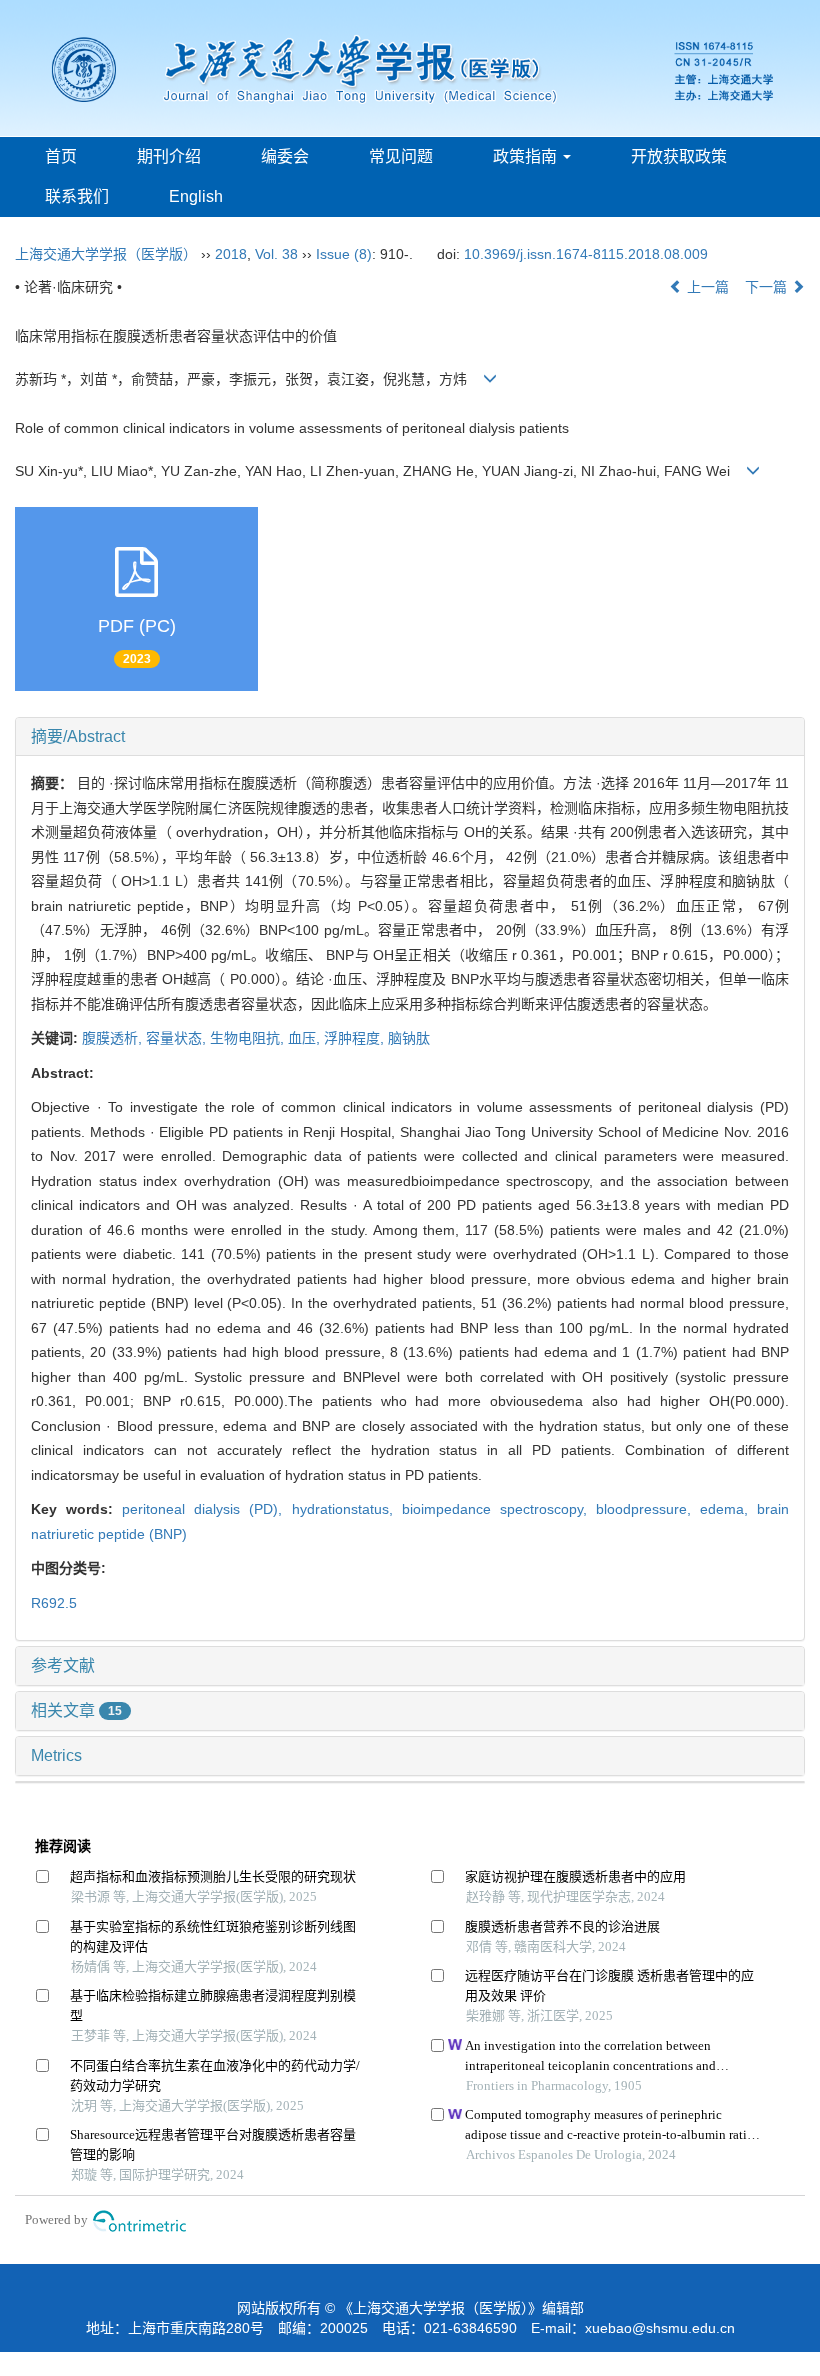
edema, (728, 1509)
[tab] (410, 737)
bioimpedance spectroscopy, (499, 1509)
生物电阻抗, (249, 1038)
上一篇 (706, 287)
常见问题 (401, 156)
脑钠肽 (409, 1038)
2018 (231, 254)
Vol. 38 (276, 254)
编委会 (285, 156)
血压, (306, 1038)
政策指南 (527, 156)
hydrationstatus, (347, 1509)
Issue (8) (344, 254)
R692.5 (54, 1603)
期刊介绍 (169, 156)
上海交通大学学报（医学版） (106, 254)
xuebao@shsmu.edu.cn (660, 2328)
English (196, 196)
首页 (61, 156)
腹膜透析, (114, 1038)
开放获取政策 (679, 156)
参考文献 (63, 1665)
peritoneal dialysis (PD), (206, 1509)
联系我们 (77, 196)
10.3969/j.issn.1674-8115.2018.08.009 (586, 254)
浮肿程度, (356, 1038)
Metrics (56, 1755)
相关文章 (76, 1710)
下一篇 (768, 287)
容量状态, (178, 1038)
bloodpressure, (648, 1509)
